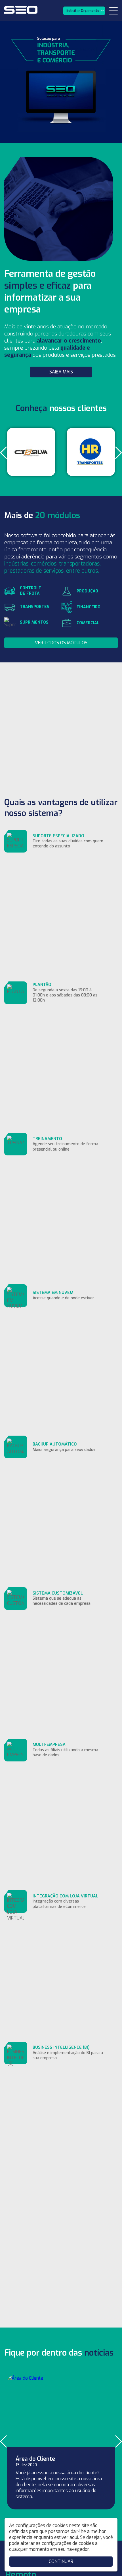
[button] (4, 453)
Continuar (61, 2561)
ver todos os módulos (61, 643)
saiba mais (61, 372)
